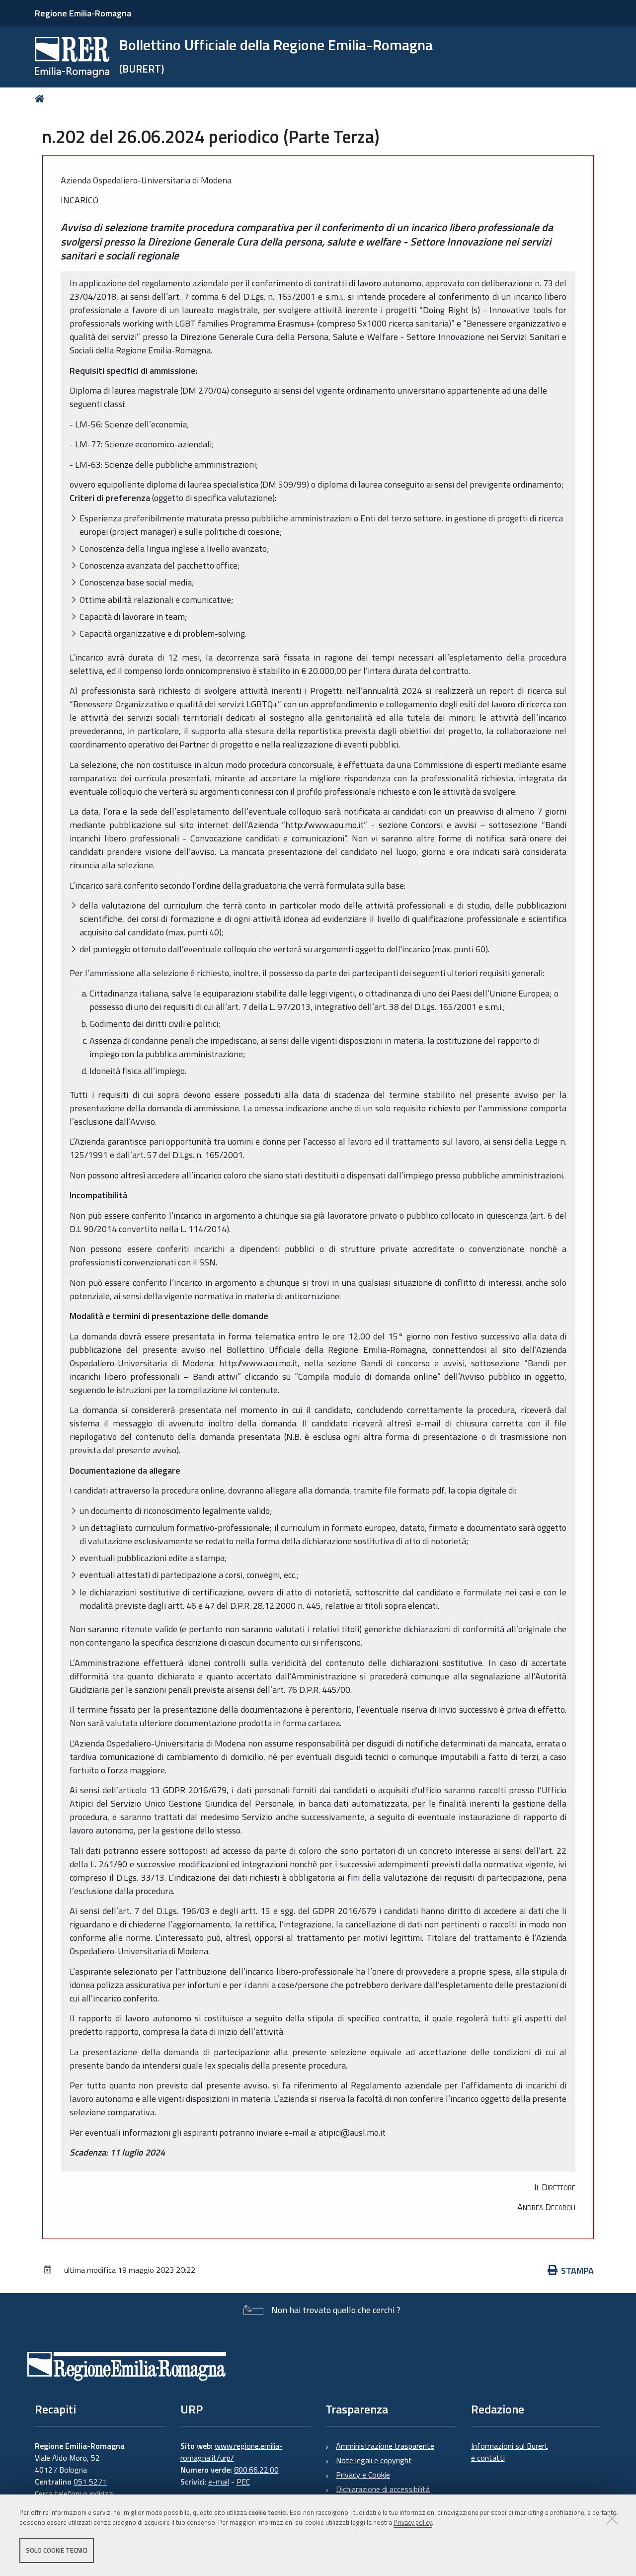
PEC (243, 2482)
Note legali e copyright (374, 2460)
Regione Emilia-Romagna (83, 13)
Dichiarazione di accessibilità (383, 2489)
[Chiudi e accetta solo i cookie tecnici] (612, 2518)
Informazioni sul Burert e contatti (510, 2452)
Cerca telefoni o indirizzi (74, 2493)
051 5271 (90, 2482)
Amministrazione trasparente (385, 2446)
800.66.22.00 (256, 2470)
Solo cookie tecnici (57, 2550)
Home (41, 99)
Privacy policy (413, 2523)
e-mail (219, 2482)
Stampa (577, 2271)
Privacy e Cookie (363, 2475)
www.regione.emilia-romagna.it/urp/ (232, 2452)
